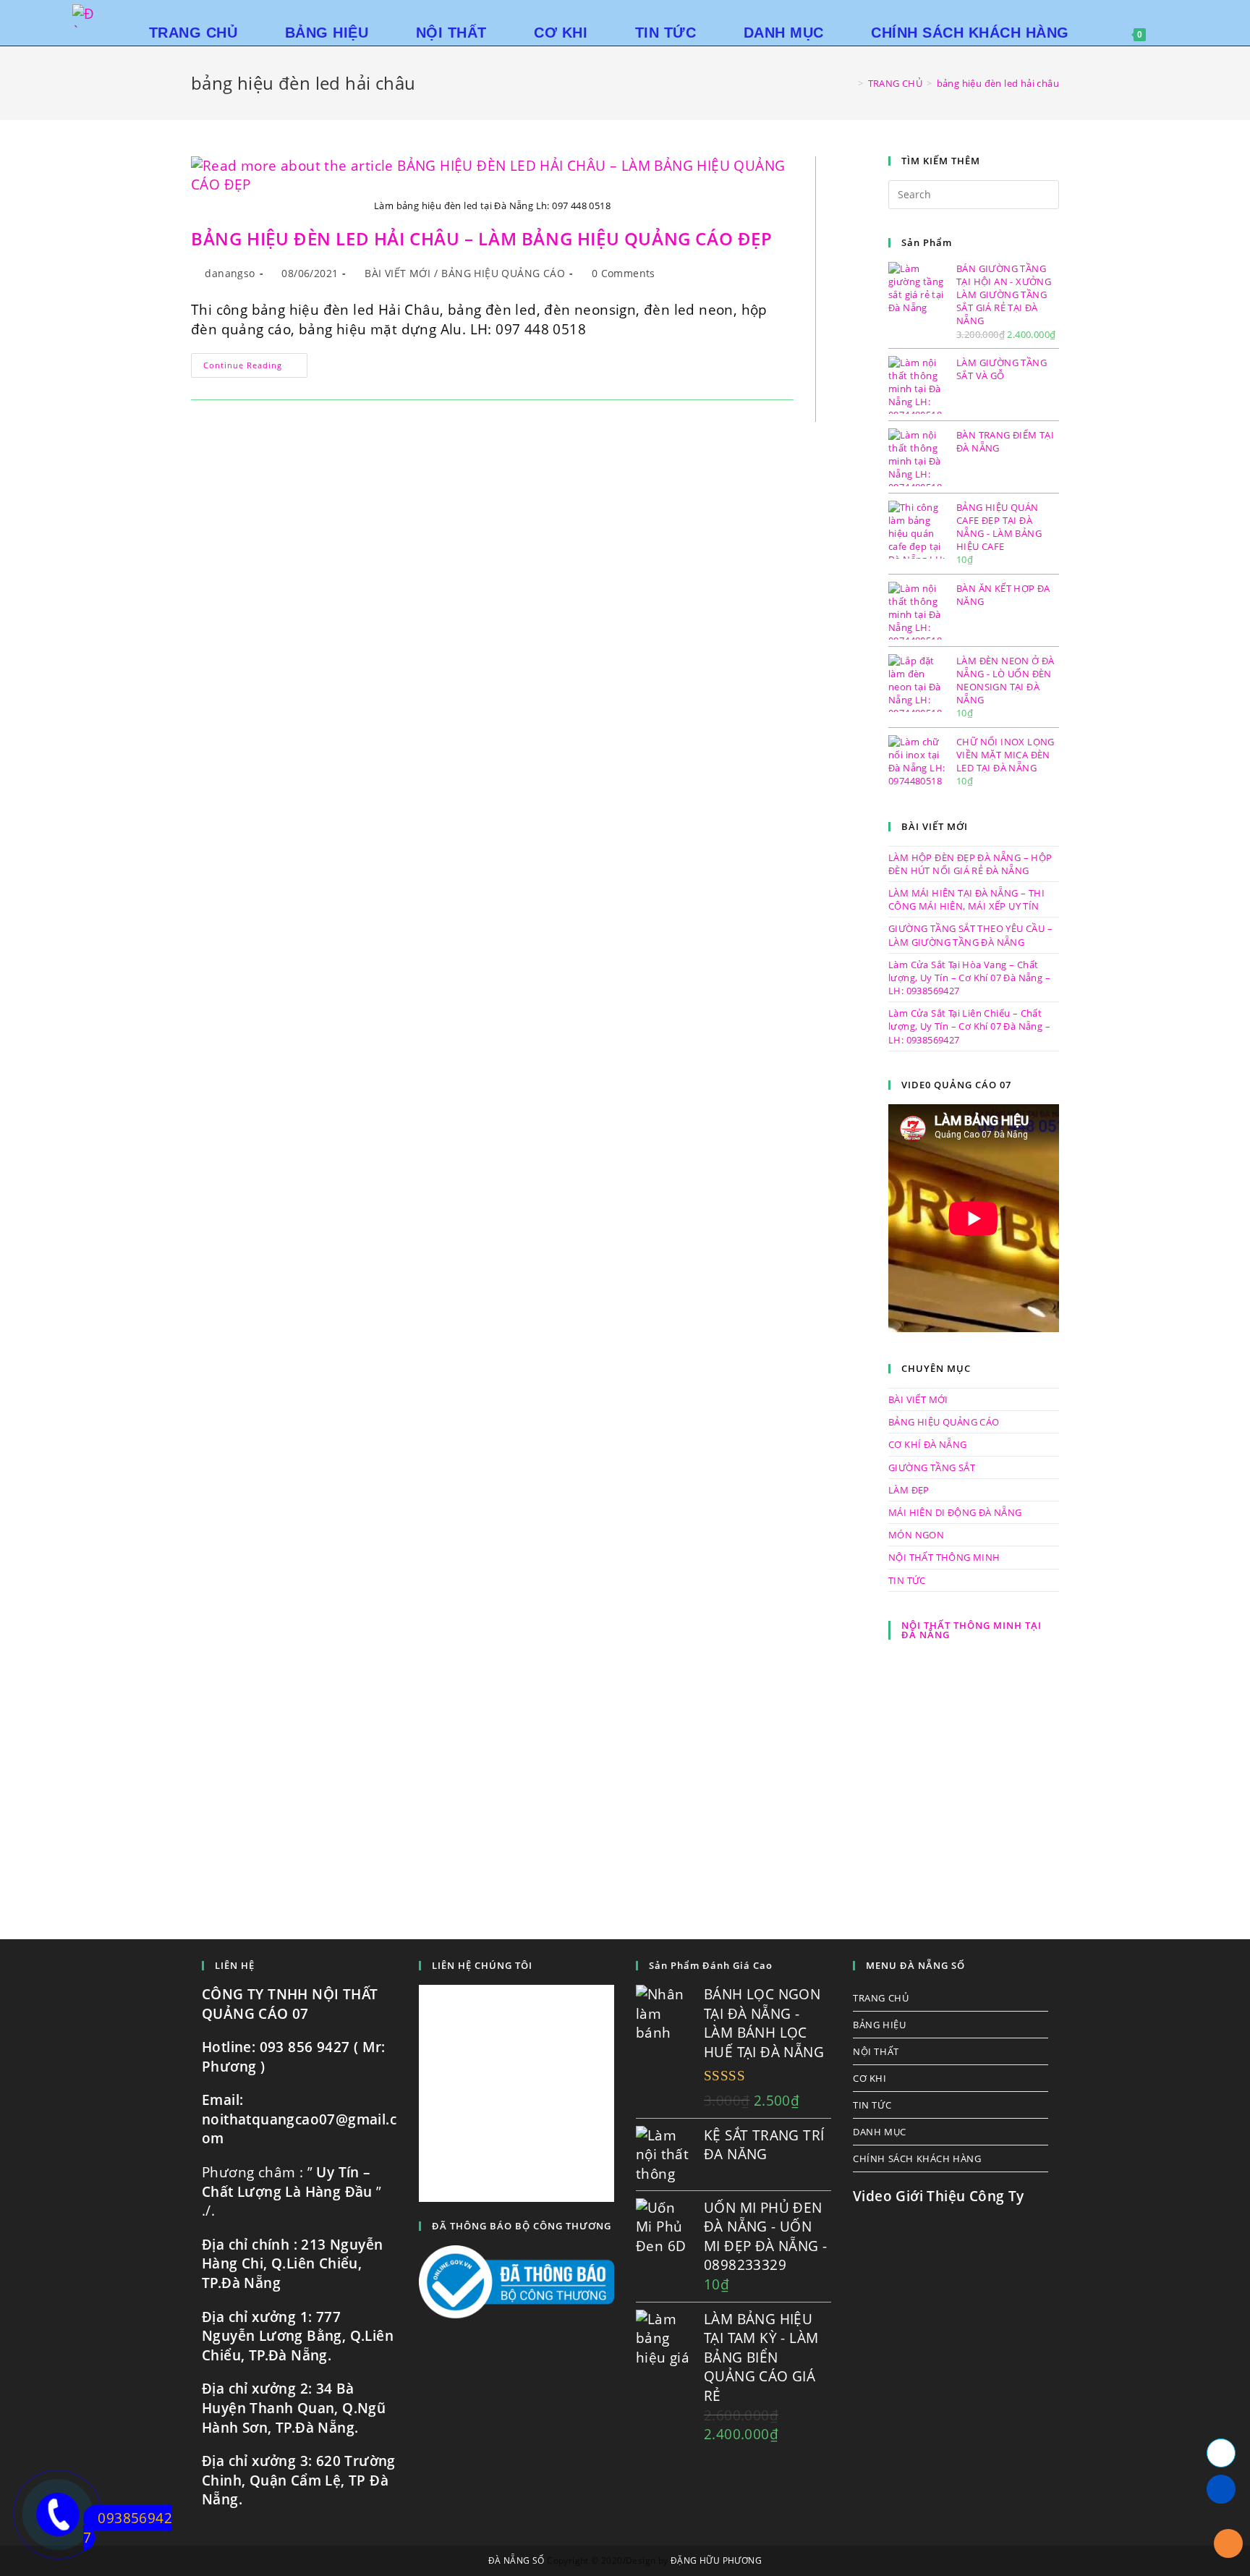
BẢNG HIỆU (879, 2025)
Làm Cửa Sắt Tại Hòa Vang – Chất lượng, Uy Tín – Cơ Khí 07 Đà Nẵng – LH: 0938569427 (969, 978)
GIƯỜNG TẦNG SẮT (932, 1467)
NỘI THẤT (876, 2051)
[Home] (850, 83)
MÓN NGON (916, 1535)
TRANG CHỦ (881, 1998)
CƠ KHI (870, 2078)
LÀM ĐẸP (909, 1490)
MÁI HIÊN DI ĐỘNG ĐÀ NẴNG (955, 1512)
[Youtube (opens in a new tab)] (1194, 14)
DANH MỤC (880, 2132)
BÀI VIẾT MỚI (397, 273)
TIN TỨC (907, 1580)
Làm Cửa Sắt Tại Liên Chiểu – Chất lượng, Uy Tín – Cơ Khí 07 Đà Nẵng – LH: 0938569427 (969, 1026)
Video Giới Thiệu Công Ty (939, 2196)
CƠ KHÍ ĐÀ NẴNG (928, 1444)
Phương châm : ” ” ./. (292, 2191)
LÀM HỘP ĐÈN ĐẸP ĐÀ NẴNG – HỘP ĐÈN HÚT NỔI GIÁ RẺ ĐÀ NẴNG (970, 864)
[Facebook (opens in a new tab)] (1173, 14)
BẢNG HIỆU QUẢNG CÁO (503, 273)
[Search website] (1179, 33)
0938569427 (128, 2528)
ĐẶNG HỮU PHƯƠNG (716, 2560)
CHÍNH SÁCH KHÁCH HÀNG (917, 2158)
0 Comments (624, 273)
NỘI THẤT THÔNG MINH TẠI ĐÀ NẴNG (971, 1630)
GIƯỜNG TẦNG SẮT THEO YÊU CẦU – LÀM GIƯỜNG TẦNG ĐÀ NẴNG (970, 935)
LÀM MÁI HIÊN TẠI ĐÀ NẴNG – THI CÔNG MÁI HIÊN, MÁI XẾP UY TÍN (966, 899)
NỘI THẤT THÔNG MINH (944, 1557)
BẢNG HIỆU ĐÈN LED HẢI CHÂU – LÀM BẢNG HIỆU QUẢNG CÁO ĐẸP (482, 238)
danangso (230, 273)
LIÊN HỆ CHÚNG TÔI (482, 1965)
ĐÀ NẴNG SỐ (516, 2560)
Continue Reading (255, 368)
